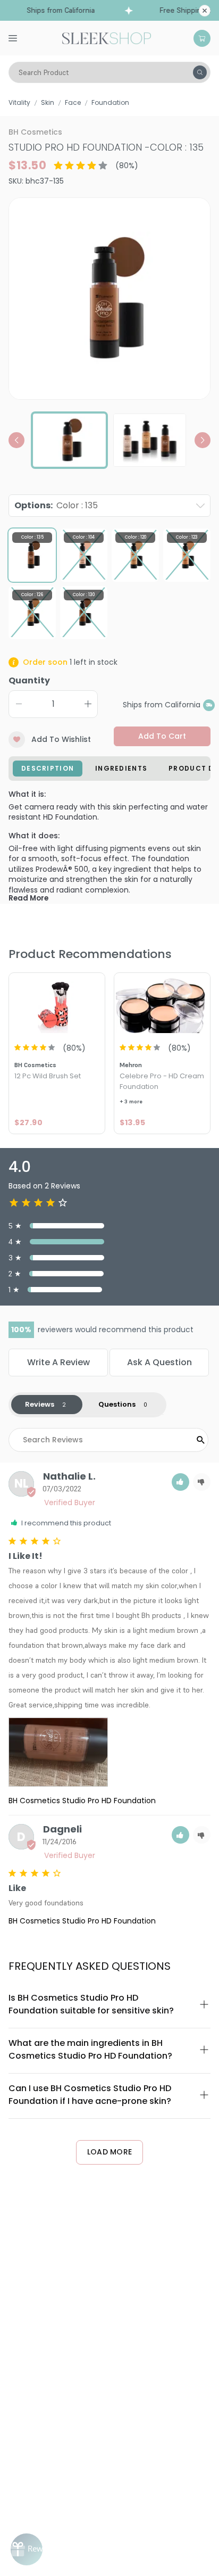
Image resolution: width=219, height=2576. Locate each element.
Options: (56, 505)
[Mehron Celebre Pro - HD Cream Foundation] (162, 1004)
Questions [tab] (117, 1404)
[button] (180, 1482)
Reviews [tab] (40, 1404)
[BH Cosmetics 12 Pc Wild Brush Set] (57, 1004)
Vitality (19, 102)
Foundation (110, 102)
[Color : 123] (187, 555)
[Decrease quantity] (19, 704)
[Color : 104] (84, 555)
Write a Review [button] (58, 1362)
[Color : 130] (84, 612)
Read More (28, 898)
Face (73, 102)
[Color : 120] (135, 555)
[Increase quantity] (88, 704)
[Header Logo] (107, 37)
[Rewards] (27, 2549)
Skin (48, 102)
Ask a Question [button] (159, 1362)
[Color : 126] (32, 612)
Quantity (29, 680)
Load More (110, 2152)
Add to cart (162, 736)
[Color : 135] (32, 555)
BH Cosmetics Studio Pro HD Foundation (82, 1801)
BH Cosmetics (35, 132)
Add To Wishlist (61, 739)
